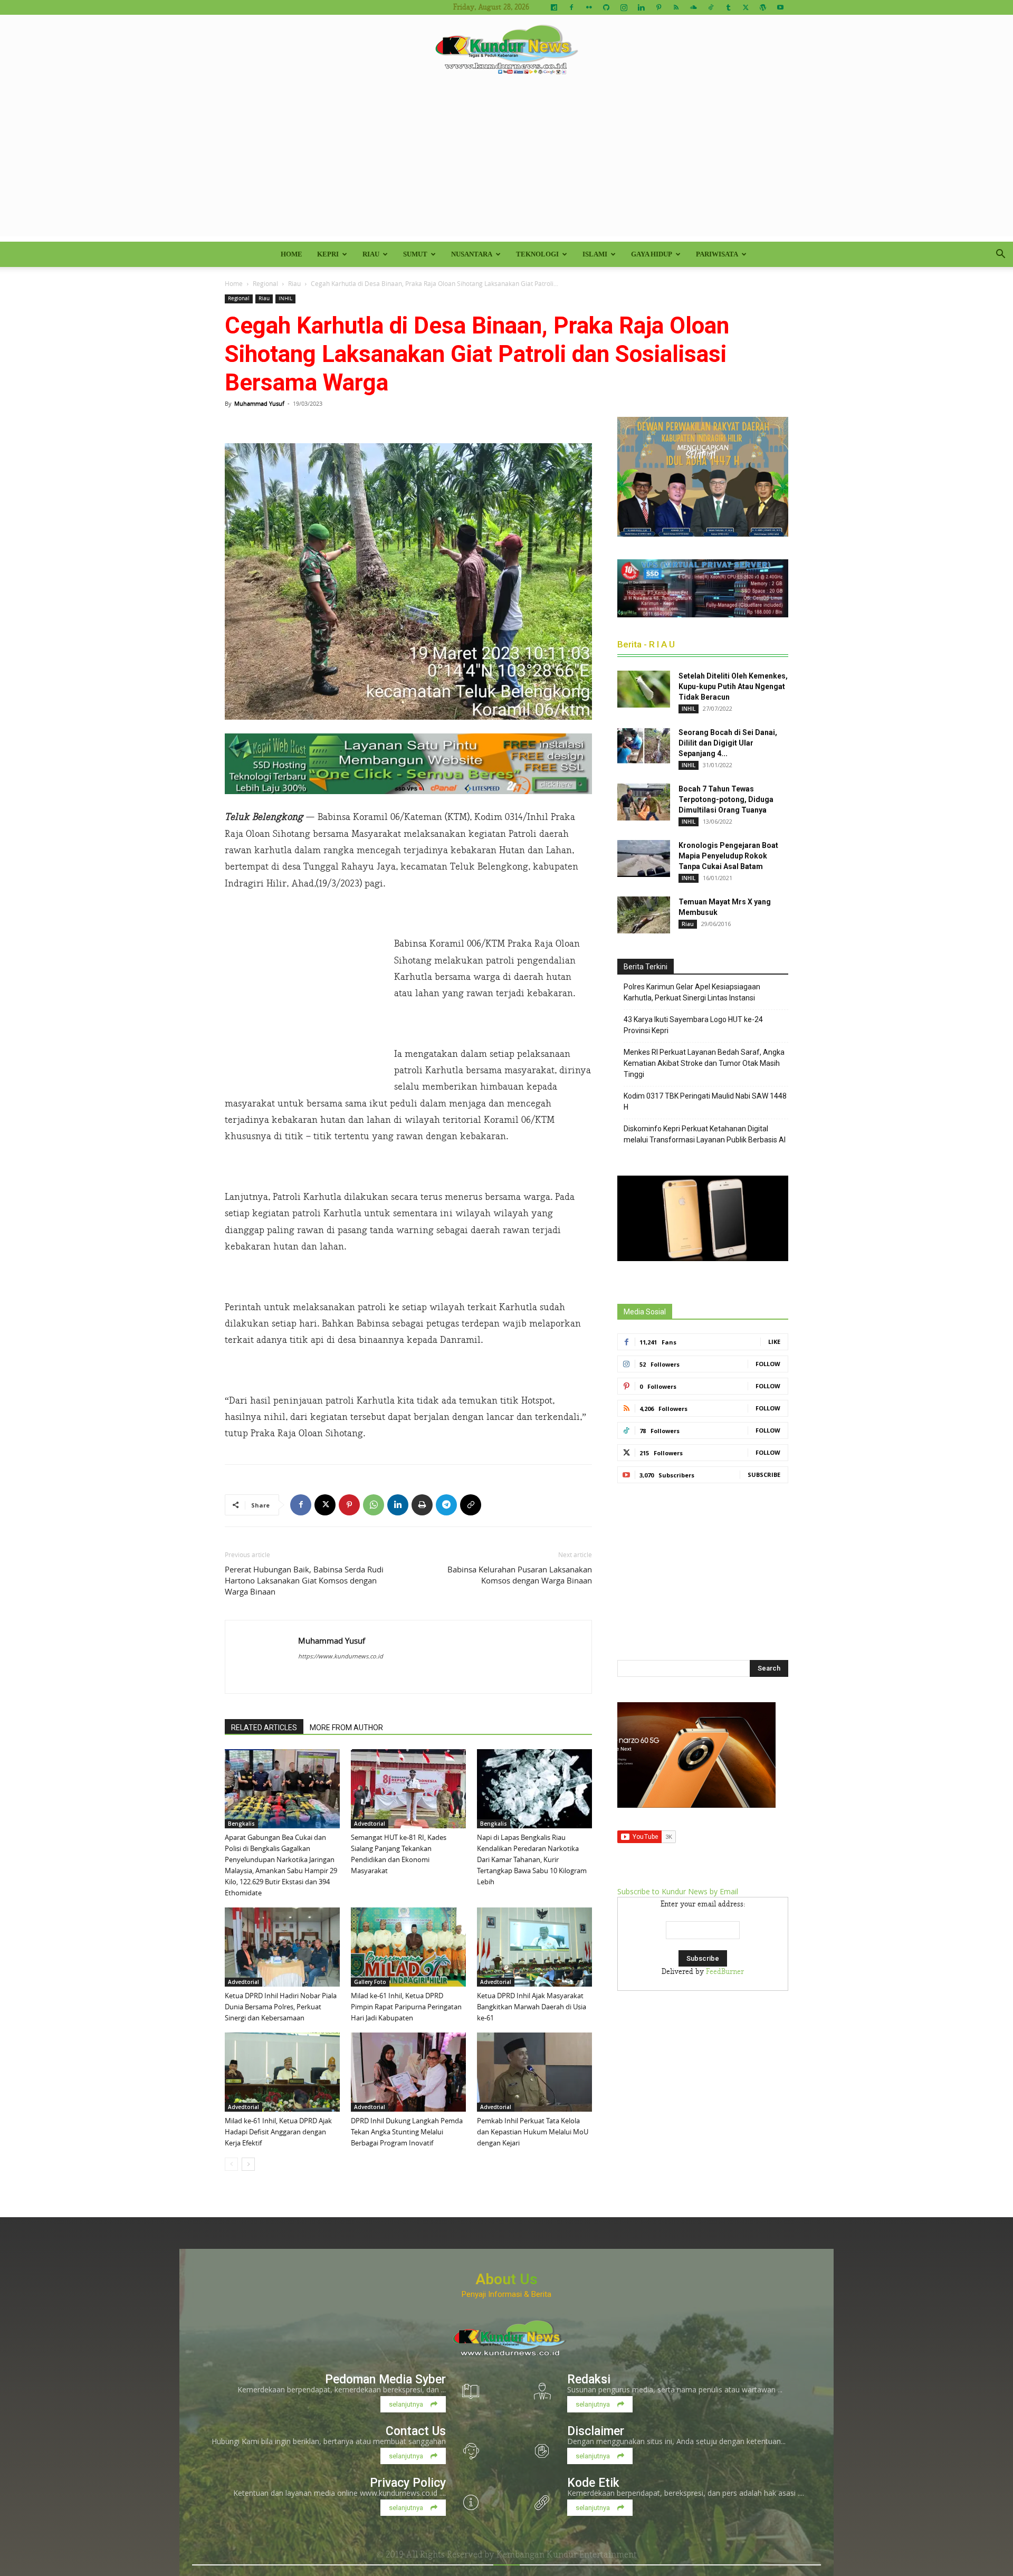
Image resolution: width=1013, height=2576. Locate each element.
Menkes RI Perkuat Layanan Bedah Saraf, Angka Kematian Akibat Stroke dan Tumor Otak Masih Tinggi (704, 1063)
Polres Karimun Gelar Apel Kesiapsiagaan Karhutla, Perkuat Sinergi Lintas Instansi (692, 992)
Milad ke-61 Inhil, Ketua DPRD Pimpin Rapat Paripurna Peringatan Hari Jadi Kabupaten (406, 2007)
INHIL (285, 298)
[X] (746, 7)
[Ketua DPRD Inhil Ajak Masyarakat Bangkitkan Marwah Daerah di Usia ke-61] (534, 1947)
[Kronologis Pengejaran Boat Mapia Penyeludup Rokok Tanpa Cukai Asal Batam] (644, 858)
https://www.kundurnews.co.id (341, 1656)
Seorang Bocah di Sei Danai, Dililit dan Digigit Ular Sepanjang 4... (728, 743)
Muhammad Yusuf (259, 403)
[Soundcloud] (693, 7)
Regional (265, 283)
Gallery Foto (370, 1982)
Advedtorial (370, 1824)
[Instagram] (624, 7)
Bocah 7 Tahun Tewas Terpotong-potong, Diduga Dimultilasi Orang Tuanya (726, 799)
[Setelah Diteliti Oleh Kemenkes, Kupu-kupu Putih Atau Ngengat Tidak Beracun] (644, 689)
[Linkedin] (641, 7)
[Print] (422, 1505)
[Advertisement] (506, 163)
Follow (768, 1364)
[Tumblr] (728, 7)
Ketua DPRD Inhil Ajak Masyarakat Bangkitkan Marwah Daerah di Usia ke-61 (532, 2007)
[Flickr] (589, 7)
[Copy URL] (471, 1505)
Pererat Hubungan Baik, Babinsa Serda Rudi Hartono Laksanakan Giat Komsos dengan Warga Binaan (304, 1580)
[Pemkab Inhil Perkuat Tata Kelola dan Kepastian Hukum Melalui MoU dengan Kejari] (534, 2072)
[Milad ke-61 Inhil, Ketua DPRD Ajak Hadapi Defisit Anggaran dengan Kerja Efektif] (282, 2072)
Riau (371, 254)
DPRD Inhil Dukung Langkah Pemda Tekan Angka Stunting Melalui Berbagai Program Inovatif (407, 2132)
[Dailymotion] (554, 7)
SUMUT (415, 254)
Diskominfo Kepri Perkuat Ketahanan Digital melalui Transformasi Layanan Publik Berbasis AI (705, 1134)
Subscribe (764, 1475)
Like (774, 1342)
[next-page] (248, 2164)
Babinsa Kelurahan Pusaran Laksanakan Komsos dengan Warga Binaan (520, 1575)
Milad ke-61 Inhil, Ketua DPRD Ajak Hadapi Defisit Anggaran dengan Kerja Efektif (278, 2132)
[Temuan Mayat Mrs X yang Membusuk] (644, 915)
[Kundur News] (506, 50)
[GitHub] (606, 7)
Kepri (328, 254)
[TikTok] (711, 7)
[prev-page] (231, 2164)
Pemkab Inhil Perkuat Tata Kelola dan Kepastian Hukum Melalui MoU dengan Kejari (533, 2132)
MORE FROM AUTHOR (346, 1728)
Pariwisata (717, 254)
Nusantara (472, 254)
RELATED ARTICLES (264, 1728)
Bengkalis (241, 1824)
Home (292, 254)
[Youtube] (780, 7)
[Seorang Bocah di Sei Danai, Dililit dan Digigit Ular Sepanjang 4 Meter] (644, 746)
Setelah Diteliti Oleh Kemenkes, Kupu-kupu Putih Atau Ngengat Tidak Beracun (733, 686)
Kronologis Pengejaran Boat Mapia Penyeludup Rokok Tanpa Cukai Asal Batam (728, 856)
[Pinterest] (658, 7)
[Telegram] (446, 1505)
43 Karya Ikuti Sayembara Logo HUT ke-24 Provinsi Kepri (693, 1025)
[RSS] (676, 7)
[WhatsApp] (374, 1505)
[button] (1000, 255)
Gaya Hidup (652, 254)
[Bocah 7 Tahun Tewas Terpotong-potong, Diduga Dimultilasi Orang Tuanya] (644, 802)
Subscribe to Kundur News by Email (678, 1891)
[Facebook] (571, 7)
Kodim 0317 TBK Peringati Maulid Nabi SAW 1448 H (705, 1101)
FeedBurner (725, 1972)
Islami (595, 254)
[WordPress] (763, 7)
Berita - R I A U (646, 644)
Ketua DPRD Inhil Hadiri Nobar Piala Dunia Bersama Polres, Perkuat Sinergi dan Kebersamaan (281, 2007)
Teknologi (537, 254)
